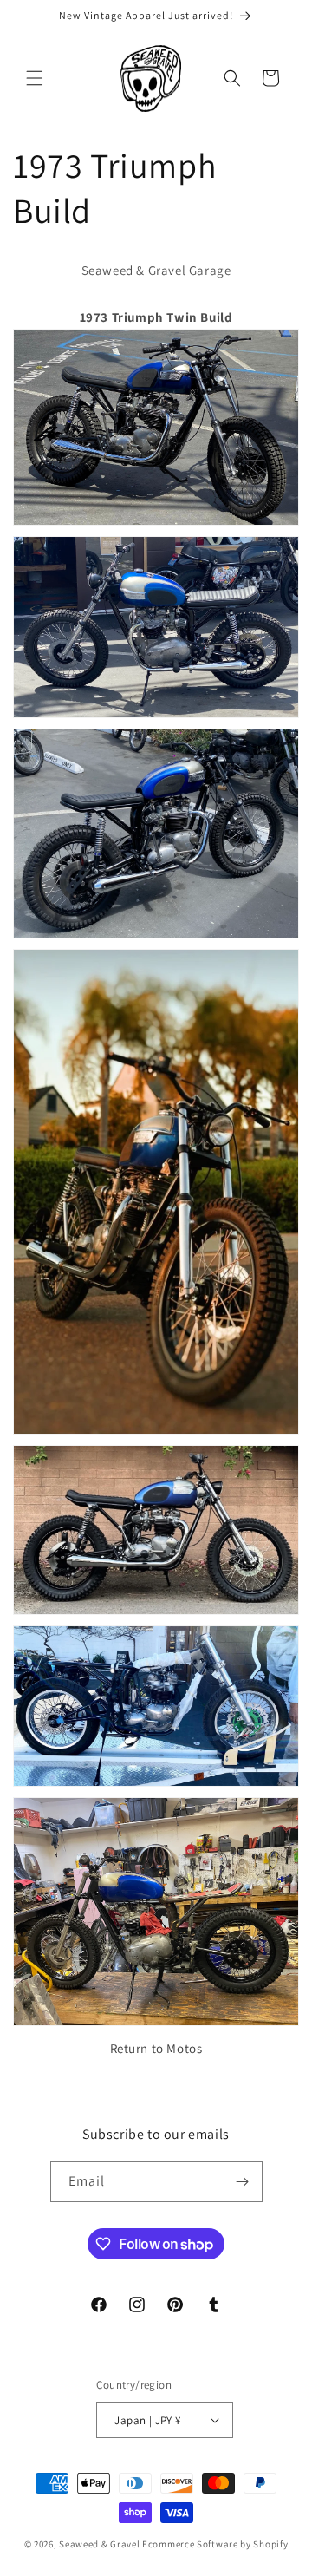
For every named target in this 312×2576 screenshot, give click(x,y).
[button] (35, 78)
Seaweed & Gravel (99, 2544)
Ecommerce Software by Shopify (215, 2544)
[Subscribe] (243, 2182)
